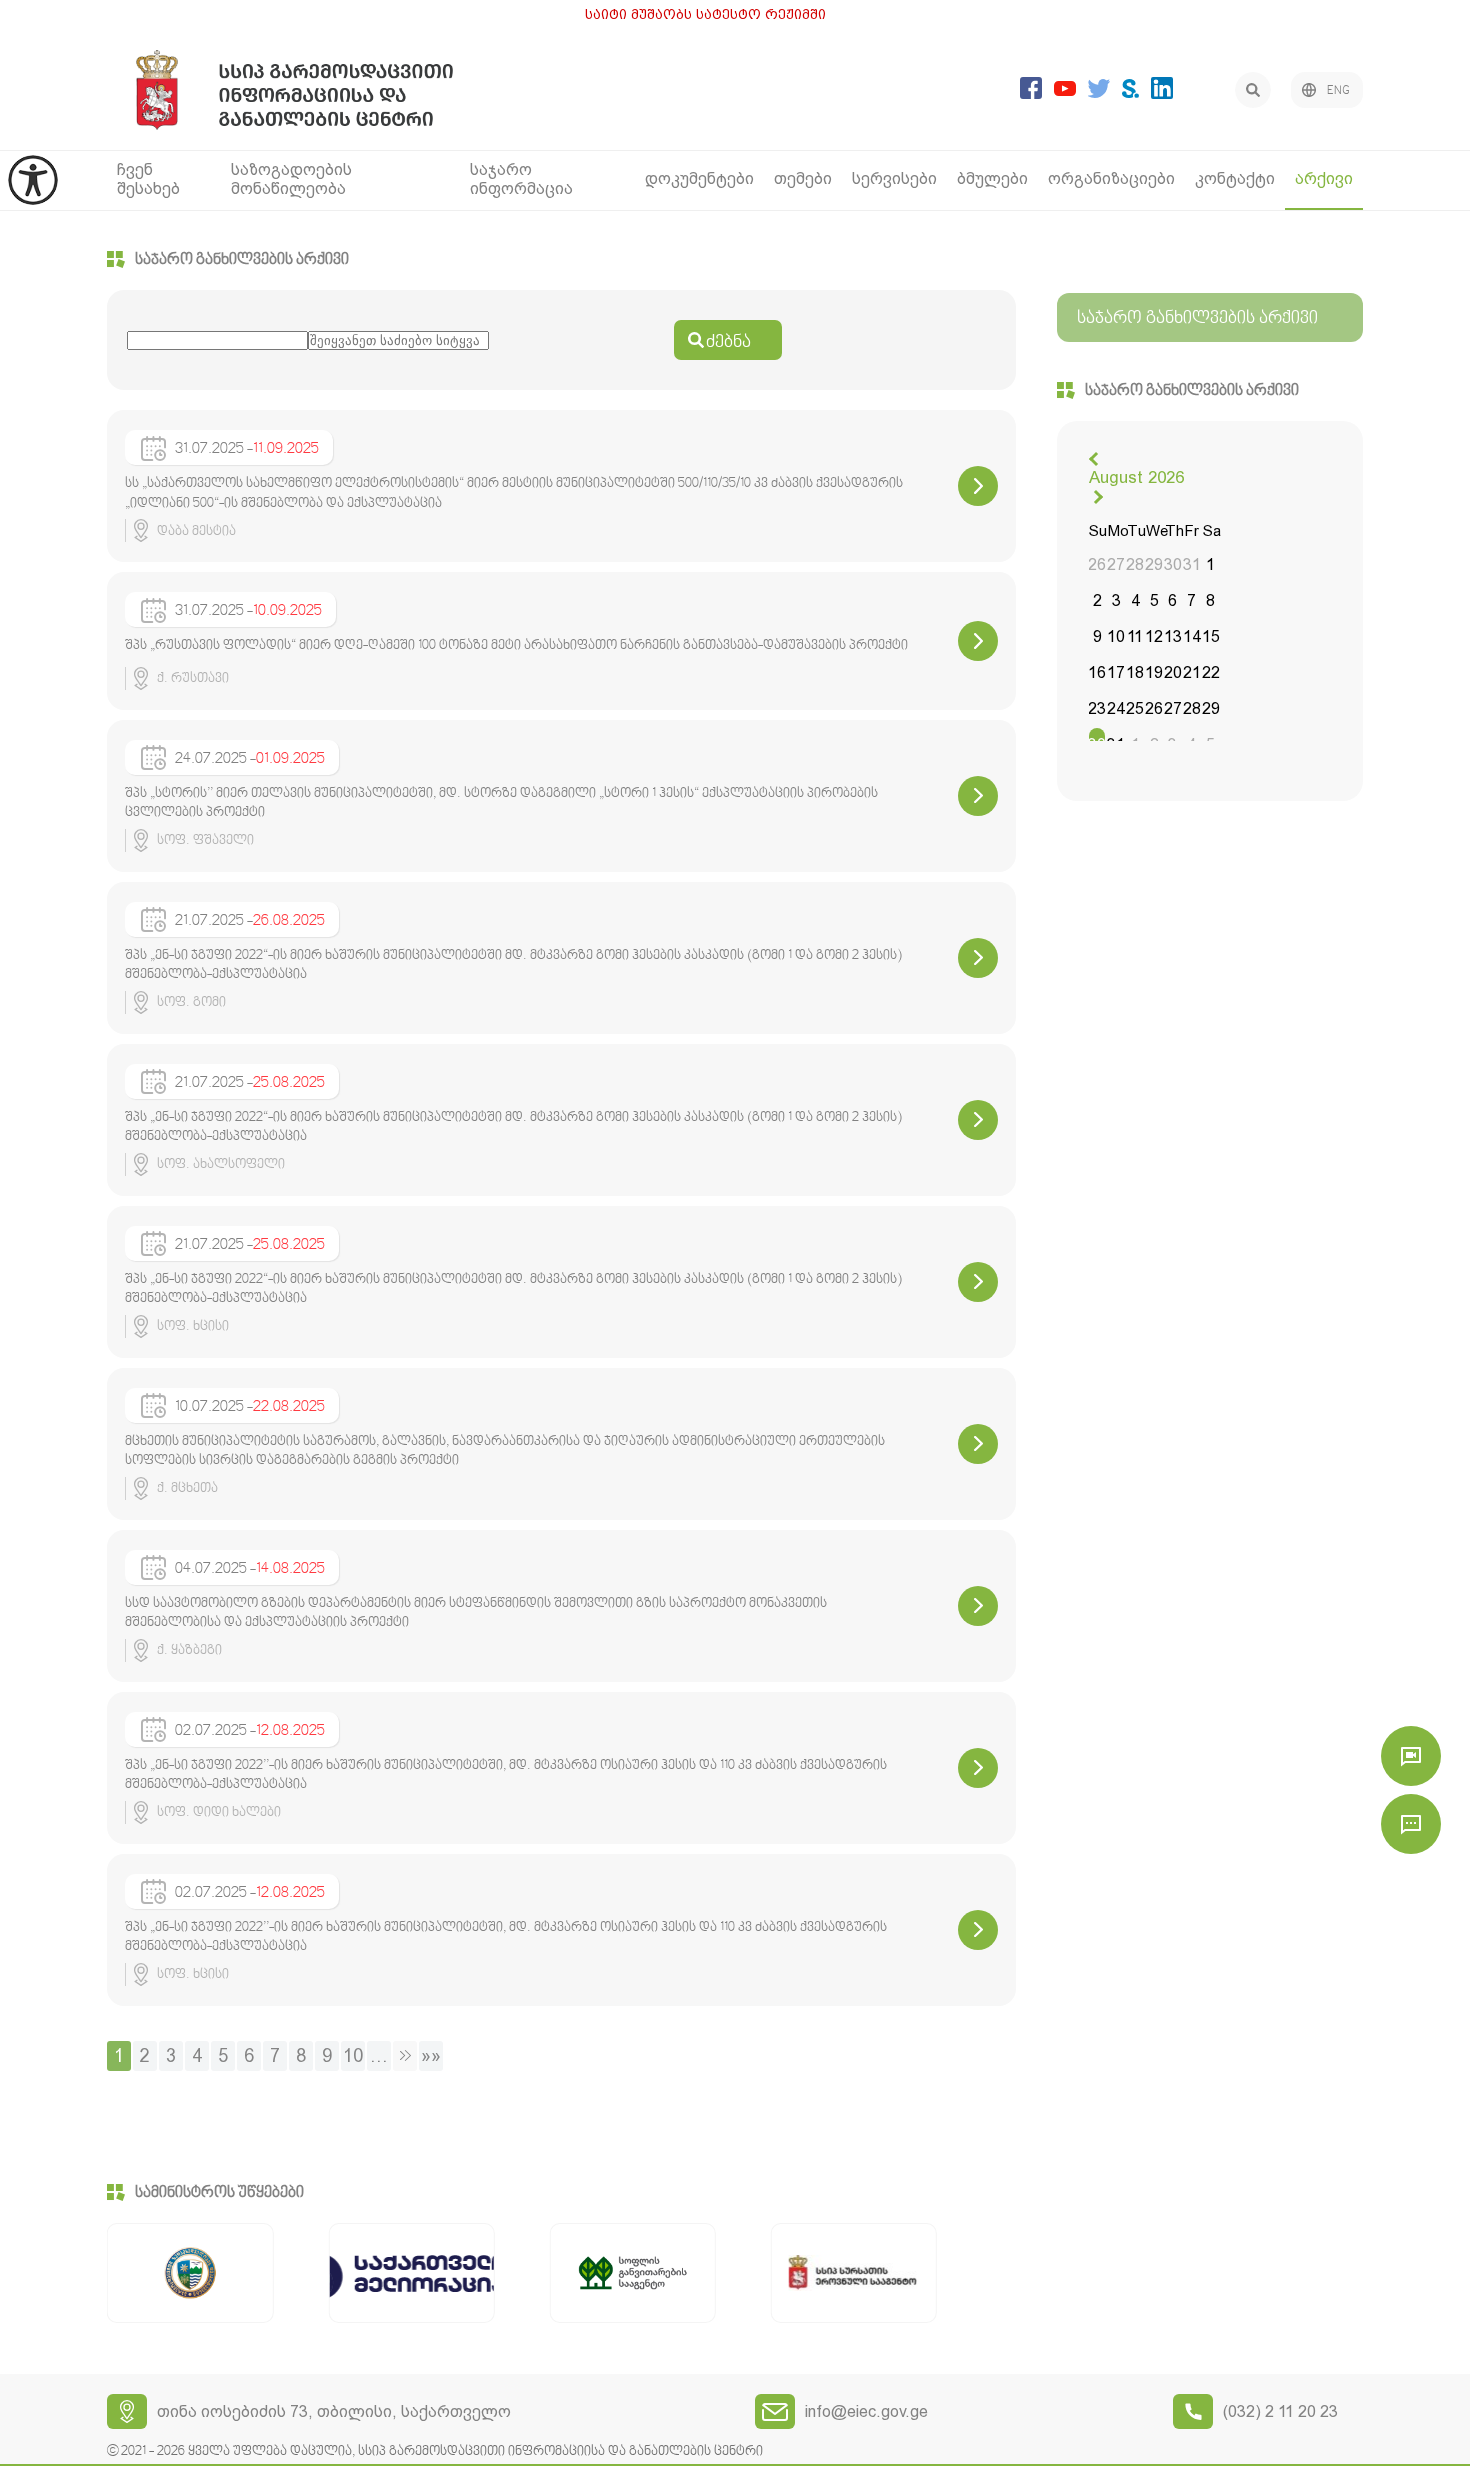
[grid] (1154, 639)
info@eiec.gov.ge (866, 2411)
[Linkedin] (1162, 93)
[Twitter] (1099, 92)
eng (1338, 91)
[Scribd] (1130, 92)
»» (431, 2055)
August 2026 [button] (1136, 477)
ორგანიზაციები (1111, 179)
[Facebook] (1031, 93)
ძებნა (728, 342)
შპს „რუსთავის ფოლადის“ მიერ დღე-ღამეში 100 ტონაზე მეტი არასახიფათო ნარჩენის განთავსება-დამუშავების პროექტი (516, 646)
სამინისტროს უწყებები (219, 2193)
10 (353, 2055)
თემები (803, 179)
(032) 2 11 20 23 (1280, 2411)
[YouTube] (1065, 90)
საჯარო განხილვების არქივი (242, 260)
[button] (1096, 459)
